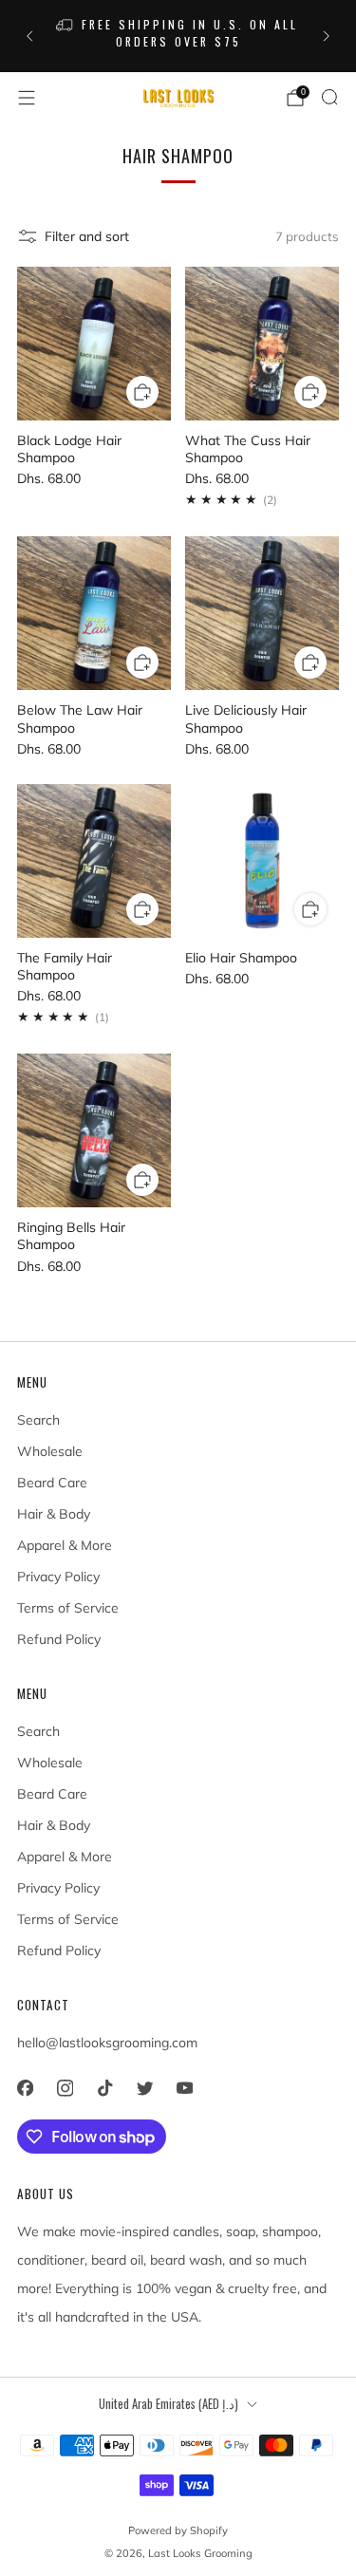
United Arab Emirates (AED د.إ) (169, 2404)
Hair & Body (54, 1514)
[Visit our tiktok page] (104, 2088)
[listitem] (178, 36)
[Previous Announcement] (29, 36)
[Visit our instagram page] (65, 2088)
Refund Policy (59, 1639)
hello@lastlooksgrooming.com (107, 2043)
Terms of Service (68, 1608)
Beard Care (52, 1483)
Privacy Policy (58, 1577)
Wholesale (50, 1451)
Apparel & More (65, 1545)
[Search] (329, 97)
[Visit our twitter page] (144, 2088)
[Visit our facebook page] (25, 2088)
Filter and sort (87, 236)
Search (38, 1420)
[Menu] (27, 98)
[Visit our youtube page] (184, 2088)
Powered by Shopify (178, 2530)
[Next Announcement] (327, 36)
